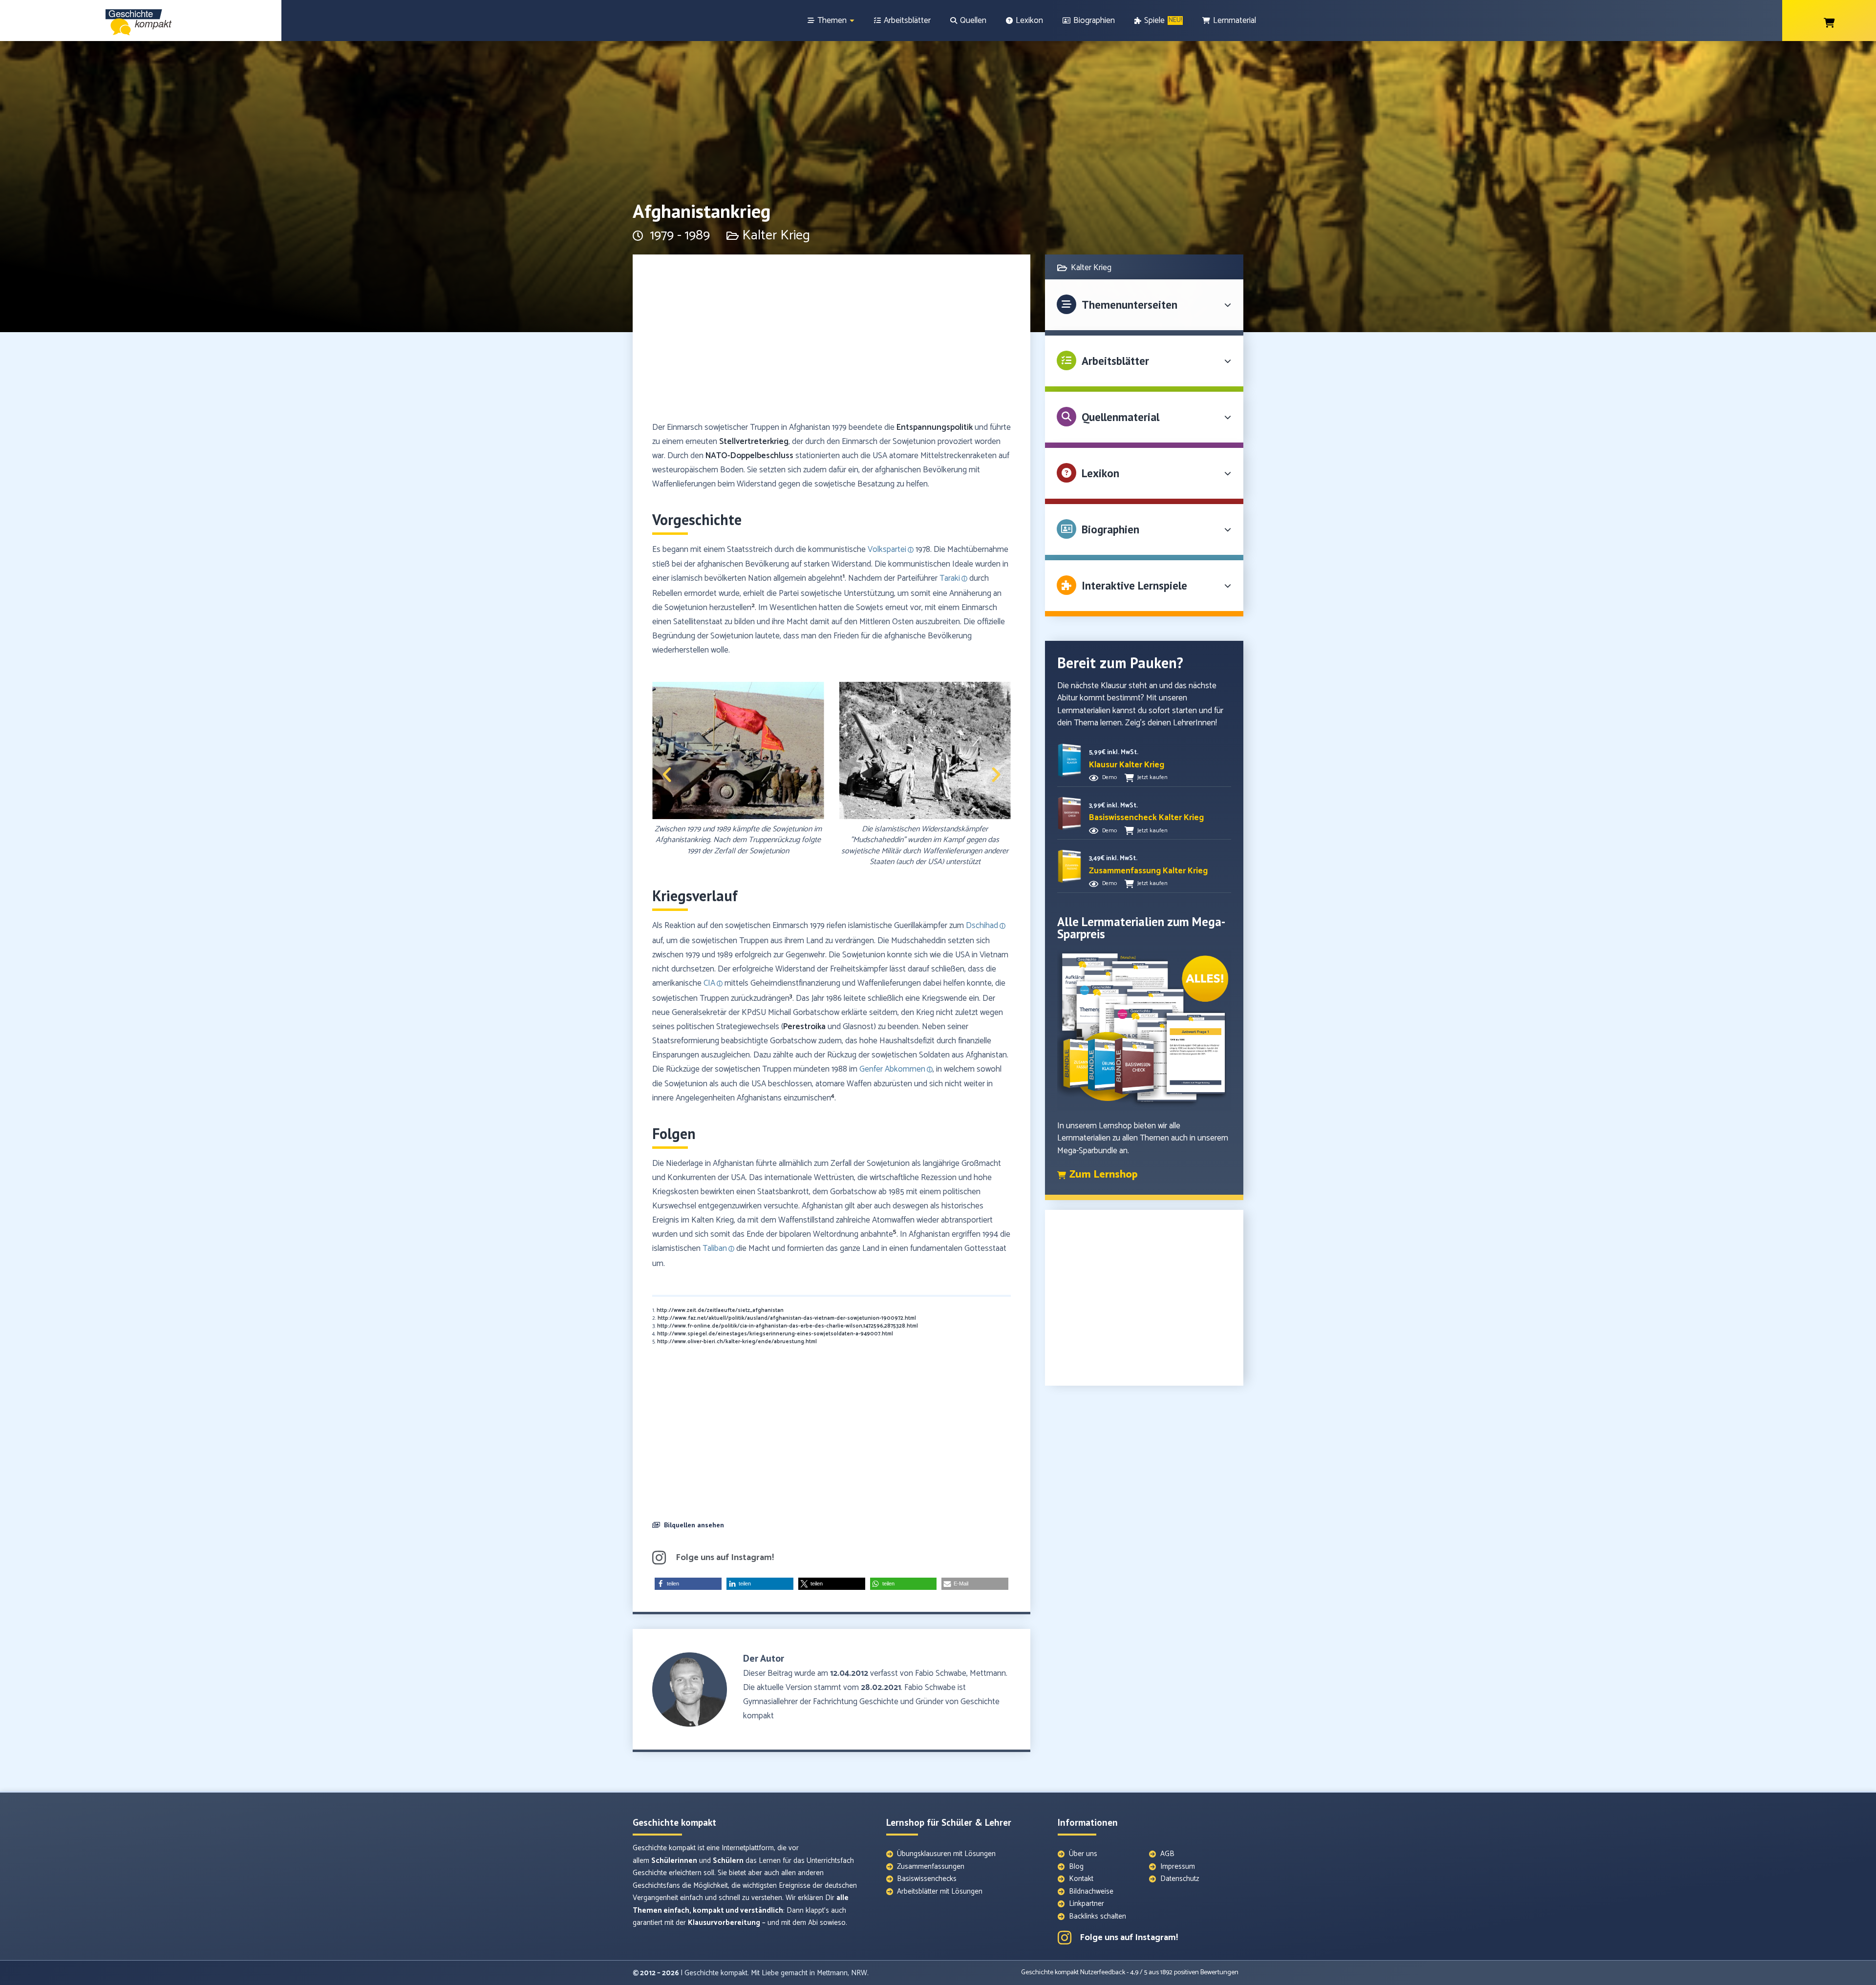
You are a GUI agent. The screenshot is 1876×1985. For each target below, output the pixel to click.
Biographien (1110, 529)
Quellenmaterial (1120, 417)
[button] (667, 775)
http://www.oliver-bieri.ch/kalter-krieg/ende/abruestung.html (737, 1342)
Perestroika (804, 1027)
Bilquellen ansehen (694, 1525)
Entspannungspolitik (935, 427)
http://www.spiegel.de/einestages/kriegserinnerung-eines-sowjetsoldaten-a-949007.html (775, 1334)
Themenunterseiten (1130, 305)
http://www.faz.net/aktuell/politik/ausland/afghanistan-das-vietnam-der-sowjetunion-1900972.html (787, 1318)
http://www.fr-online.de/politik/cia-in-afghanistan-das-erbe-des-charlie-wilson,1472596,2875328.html (788, 1326)
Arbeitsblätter (1115, 361)
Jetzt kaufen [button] (1152, 777)
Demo (1109, 777)
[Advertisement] (831, 342)
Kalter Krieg (776, 235)
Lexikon (1100, 473)
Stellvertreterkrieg (754, 442)
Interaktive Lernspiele (1134, 585)
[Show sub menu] (852, 21)
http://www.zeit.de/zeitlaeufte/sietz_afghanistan (720, 1310)
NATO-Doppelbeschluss (749, 456)
